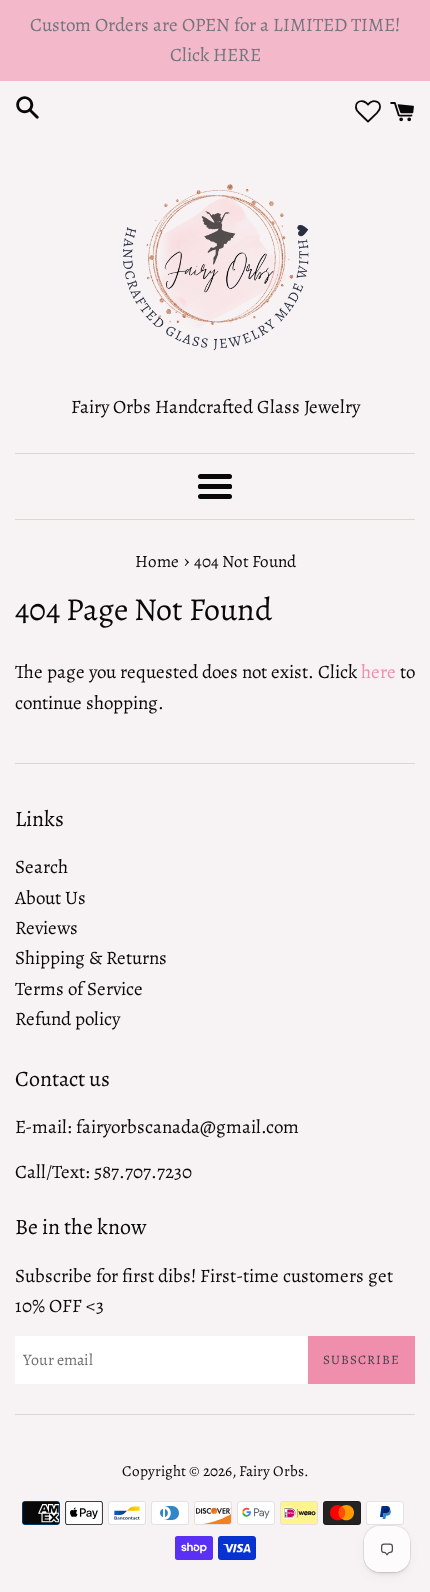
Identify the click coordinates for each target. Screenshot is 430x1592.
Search (41, 867)
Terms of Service (79, 989)
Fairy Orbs (271, 1471)
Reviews (46, 928)
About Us (50, 898)
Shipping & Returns (91, 958)
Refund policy (67, 1019)
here (378, 672)
